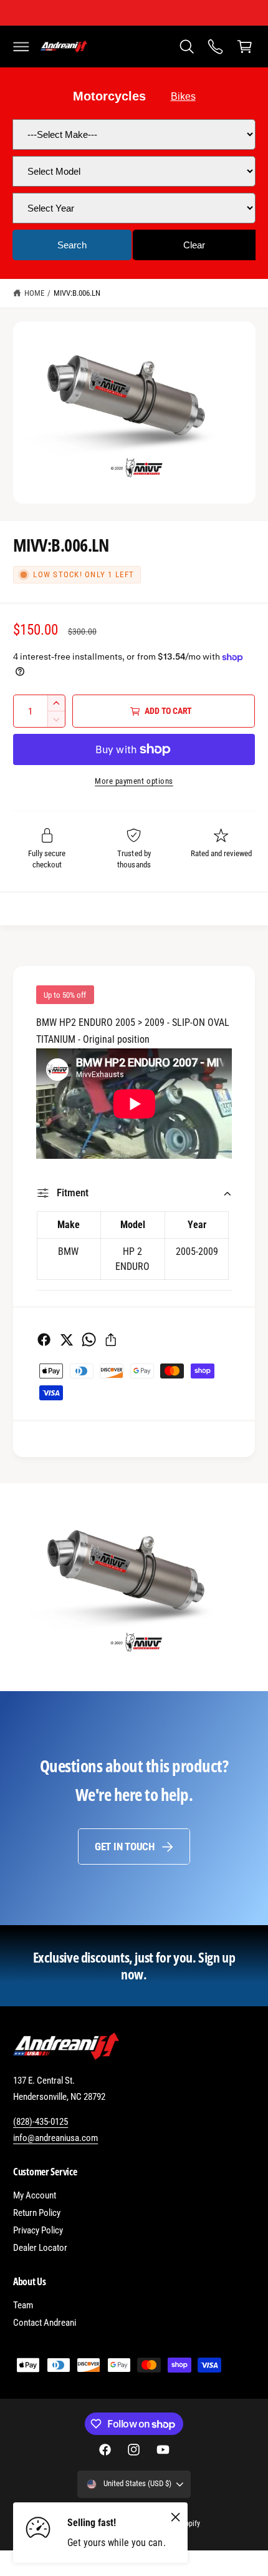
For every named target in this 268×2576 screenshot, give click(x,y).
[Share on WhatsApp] (89, 1339)
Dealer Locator (40, 2248)
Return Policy (37, 2213)
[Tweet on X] (66, 1339)
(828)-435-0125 (41, 2122)
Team (23, 2305)
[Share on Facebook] (44, 1339)
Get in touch (125, 1847)
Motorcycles (109, 96)
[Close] (176, 2517)
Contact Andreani (45, 2323)
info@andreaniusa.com (55, 2138)
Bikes (183, 96)
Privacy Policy (38, 2230)
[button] (21, 46)
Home (34, 293)
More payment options (134, 781)
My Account (35, 2195)
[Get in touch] (216, 46)
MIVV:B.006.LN (77, 293)
